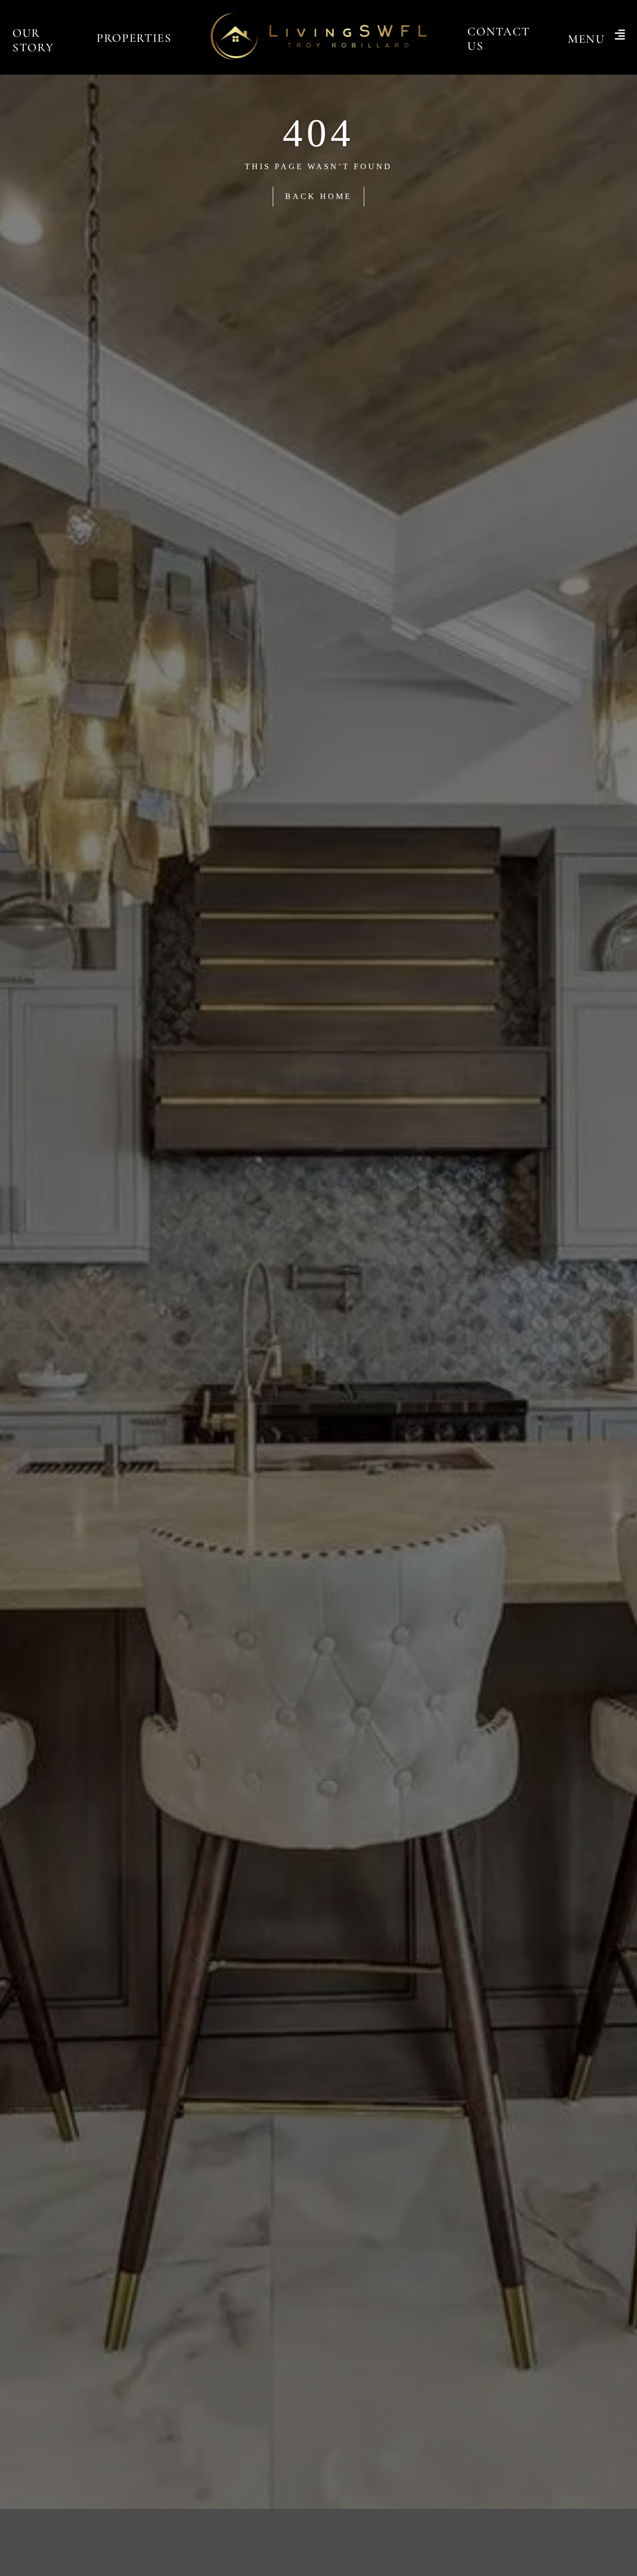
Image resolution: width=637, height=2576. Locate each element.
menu (586, 39)
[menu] (620, 36)
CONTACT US (498, 39)
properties (134, 38)
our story (33, 40)
